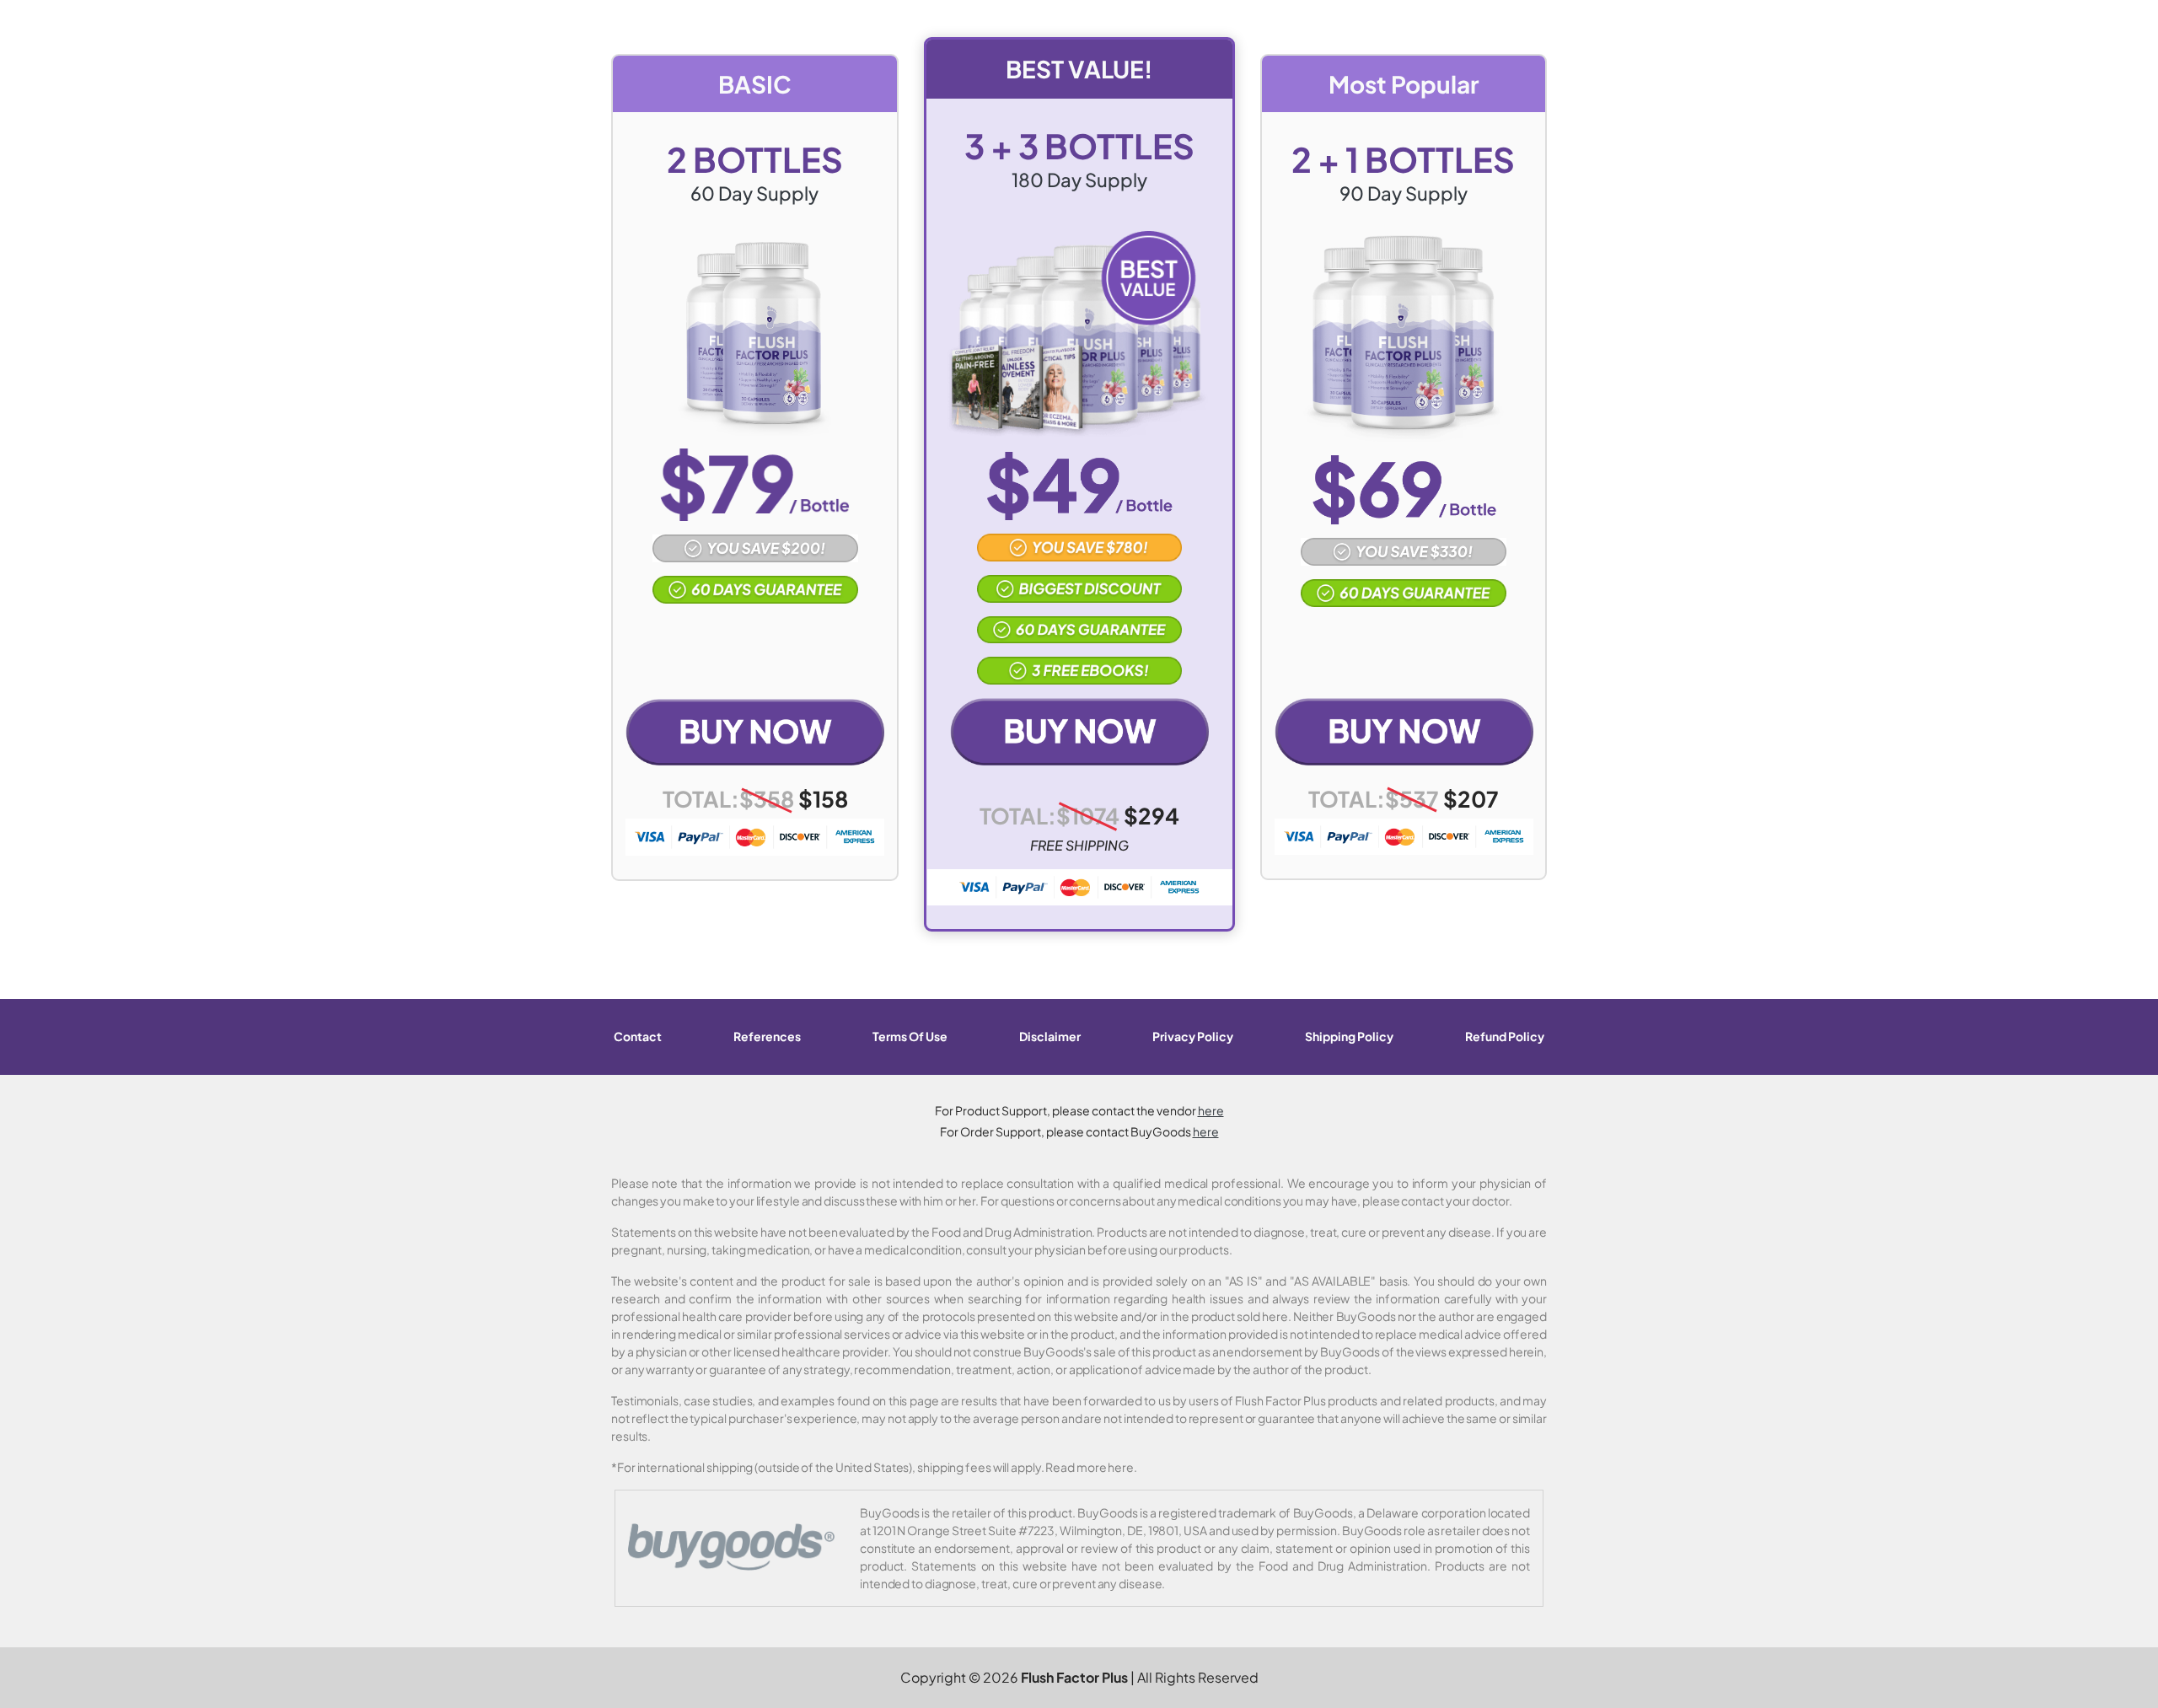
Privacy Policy (1193, 1036)
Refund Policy (1505, 1036)
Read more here (1090, 1467)
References (767, 1036)
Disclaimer (1050, 1036)
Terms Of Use (910, 1036)
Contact (638, 1036)
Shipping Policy (1349, 1036)
